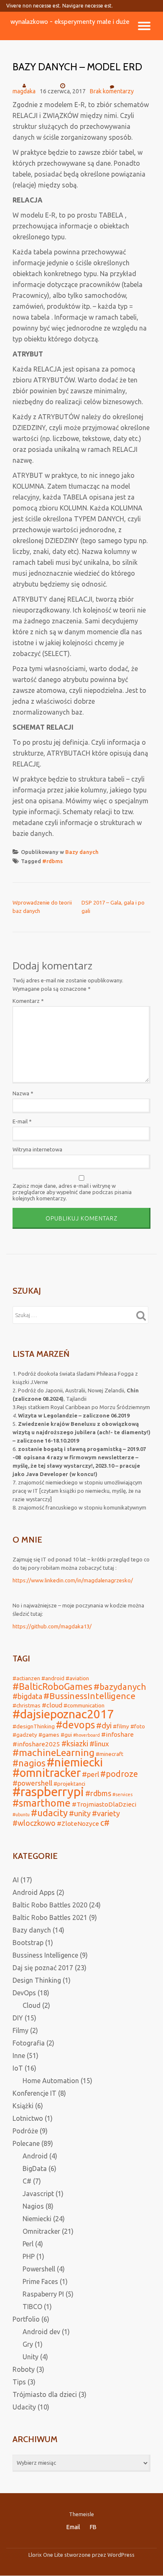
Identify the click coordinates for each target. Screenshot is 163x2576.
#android (53, 1678)
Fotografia (29, 2043)
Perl (28, 2244)
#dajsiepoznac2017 (63, 1714)
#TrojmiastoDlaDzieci (104, 1804)
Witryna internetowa (37, 1149)
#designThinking (34, 1726)
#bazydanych (120, 1687)
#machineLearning (53, 1752)
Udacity (24, 2407)
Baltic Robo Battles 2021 (50, 1917)
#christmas (27, 1705)
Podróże (25, 2131)
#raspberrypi (48, 1792)
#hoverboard (87, 1735)
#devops (75, 1725)
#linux (99, 1744)
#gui (66, 1735)
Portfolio (26, 2319)
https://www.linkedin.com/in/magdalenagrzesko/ (73, 1580)
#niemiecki (75, 1762)
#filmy (121, 1726)
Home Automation (51, 2081)
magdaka (24, 91)
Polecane (26, 2143)
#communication (84, 1705)
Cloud (32, 2005)
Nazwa (23, 1093)
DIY (18, 2018)
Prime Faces (40, 2281)
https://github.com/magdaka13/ (52, 1626)
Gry (28, 2344)
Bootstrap (28, 1943)
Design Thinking (37, 1980)
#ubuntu (21, 1815)
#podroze (119, 1774)
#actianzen (26, 1678)
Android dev (41, 2332)
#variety (106, 1813)
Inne (19, 2056)
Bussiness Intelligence (45, 1955)
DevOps (24, 1993)
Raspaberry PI (43, 2294)
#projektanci (69, 1784)
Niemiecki (37, 2219)
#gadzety (25, 1735)
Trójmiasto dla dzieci (45, 2394)
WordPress (121, 2555)
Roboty (24, 2369)
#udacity (49, 1813)
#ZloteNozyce (78, 1824)
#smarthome (42, 1803)
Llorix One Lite (46, 2555)
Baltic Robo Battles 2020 (50, 1905)
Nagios (33, 2206)
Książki (23, 2106)
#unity (80, 1813)
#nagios (29, 1763)
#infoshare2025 (36, 1744)
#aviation (77, 1678)
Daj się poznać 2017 (43, 1968)
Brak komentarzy (112, 91)
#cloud (52, 1705)
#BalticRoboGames (52, 1687)
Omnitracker (41, 2231)
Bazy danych (82, 852)
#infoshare (117, 1734)
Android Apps (34, 1892)
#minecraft (110, 1754)
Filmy (20, 2030)
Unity (31, 2357)
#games (49, 1735)
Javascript (38, 2194)
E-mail (22, 1121)
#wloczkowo (34, 1823)
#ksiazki (75, 1743)
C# (27, 2181)
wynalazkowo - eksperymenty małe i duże (70, 22)
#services (122, 1794)
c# (105, 1823)
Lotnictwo (28, 2118)
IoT (18, 2068)
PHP (29, 2256)
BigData (35, 2168)
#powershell (32, 1783)
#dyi (104, 1725)
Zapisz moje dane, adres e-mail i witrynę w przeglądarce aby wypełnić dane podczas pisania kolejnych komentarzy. (72, 1192)
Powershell (39, 2269)
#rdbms (52, 861)
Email (73, 2527)
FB (93, 2527)
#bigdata (27, 1696)
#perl (90, 1774)
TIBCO (32, 2307)
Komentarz (28, 1001)
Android (35, 2156)
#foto (138, 1726)
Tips (19, 2382)
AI (16, 1880)
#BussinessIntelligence (89, 1696)
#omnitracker (47, 1773)
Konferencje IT (34, 2093)
